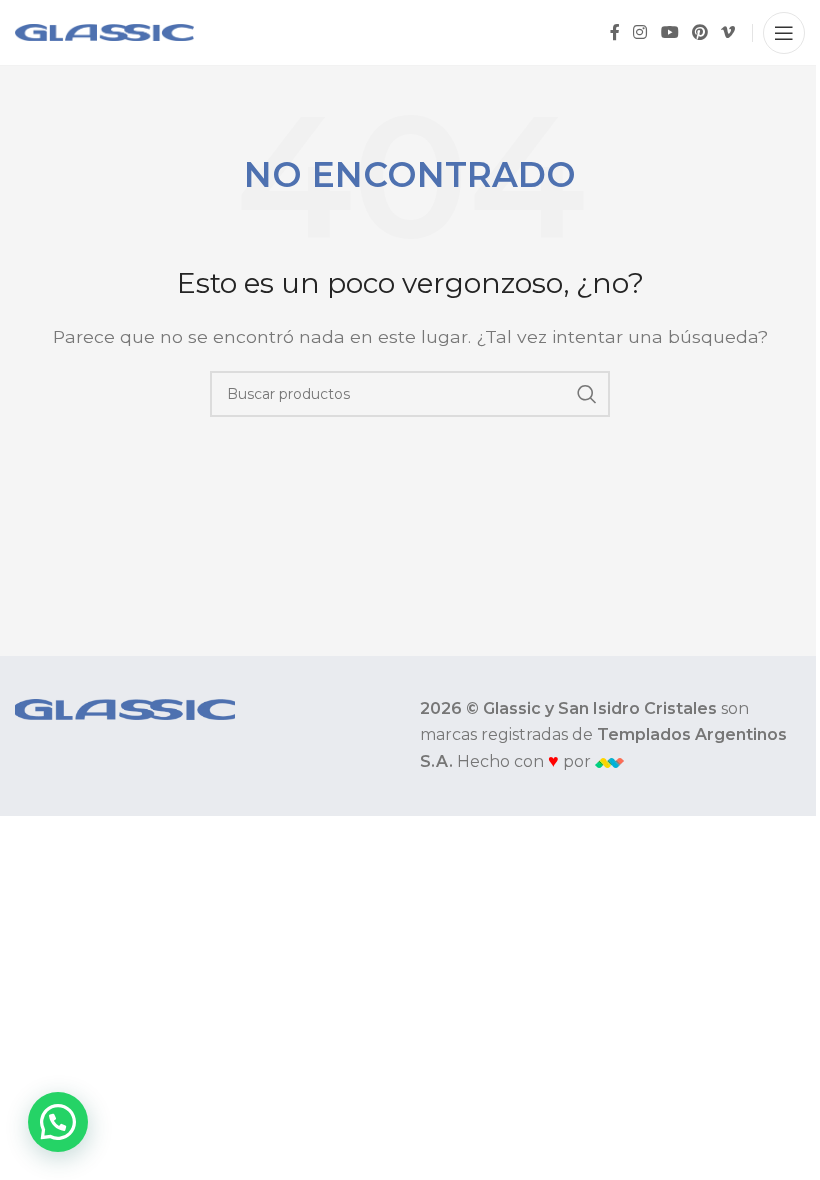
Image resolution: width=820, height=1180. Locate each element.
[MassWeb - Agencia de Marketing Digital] (609, 761)
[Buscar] (587, 394)
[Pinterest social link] (699, 32)
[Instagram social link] (640, 32)
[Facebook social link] (615, 32)
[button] (58, 1122)
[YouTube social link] (669, 32)
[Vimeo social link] (728, 32)
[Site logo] (104, 31)
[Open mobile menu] (784, 33)
